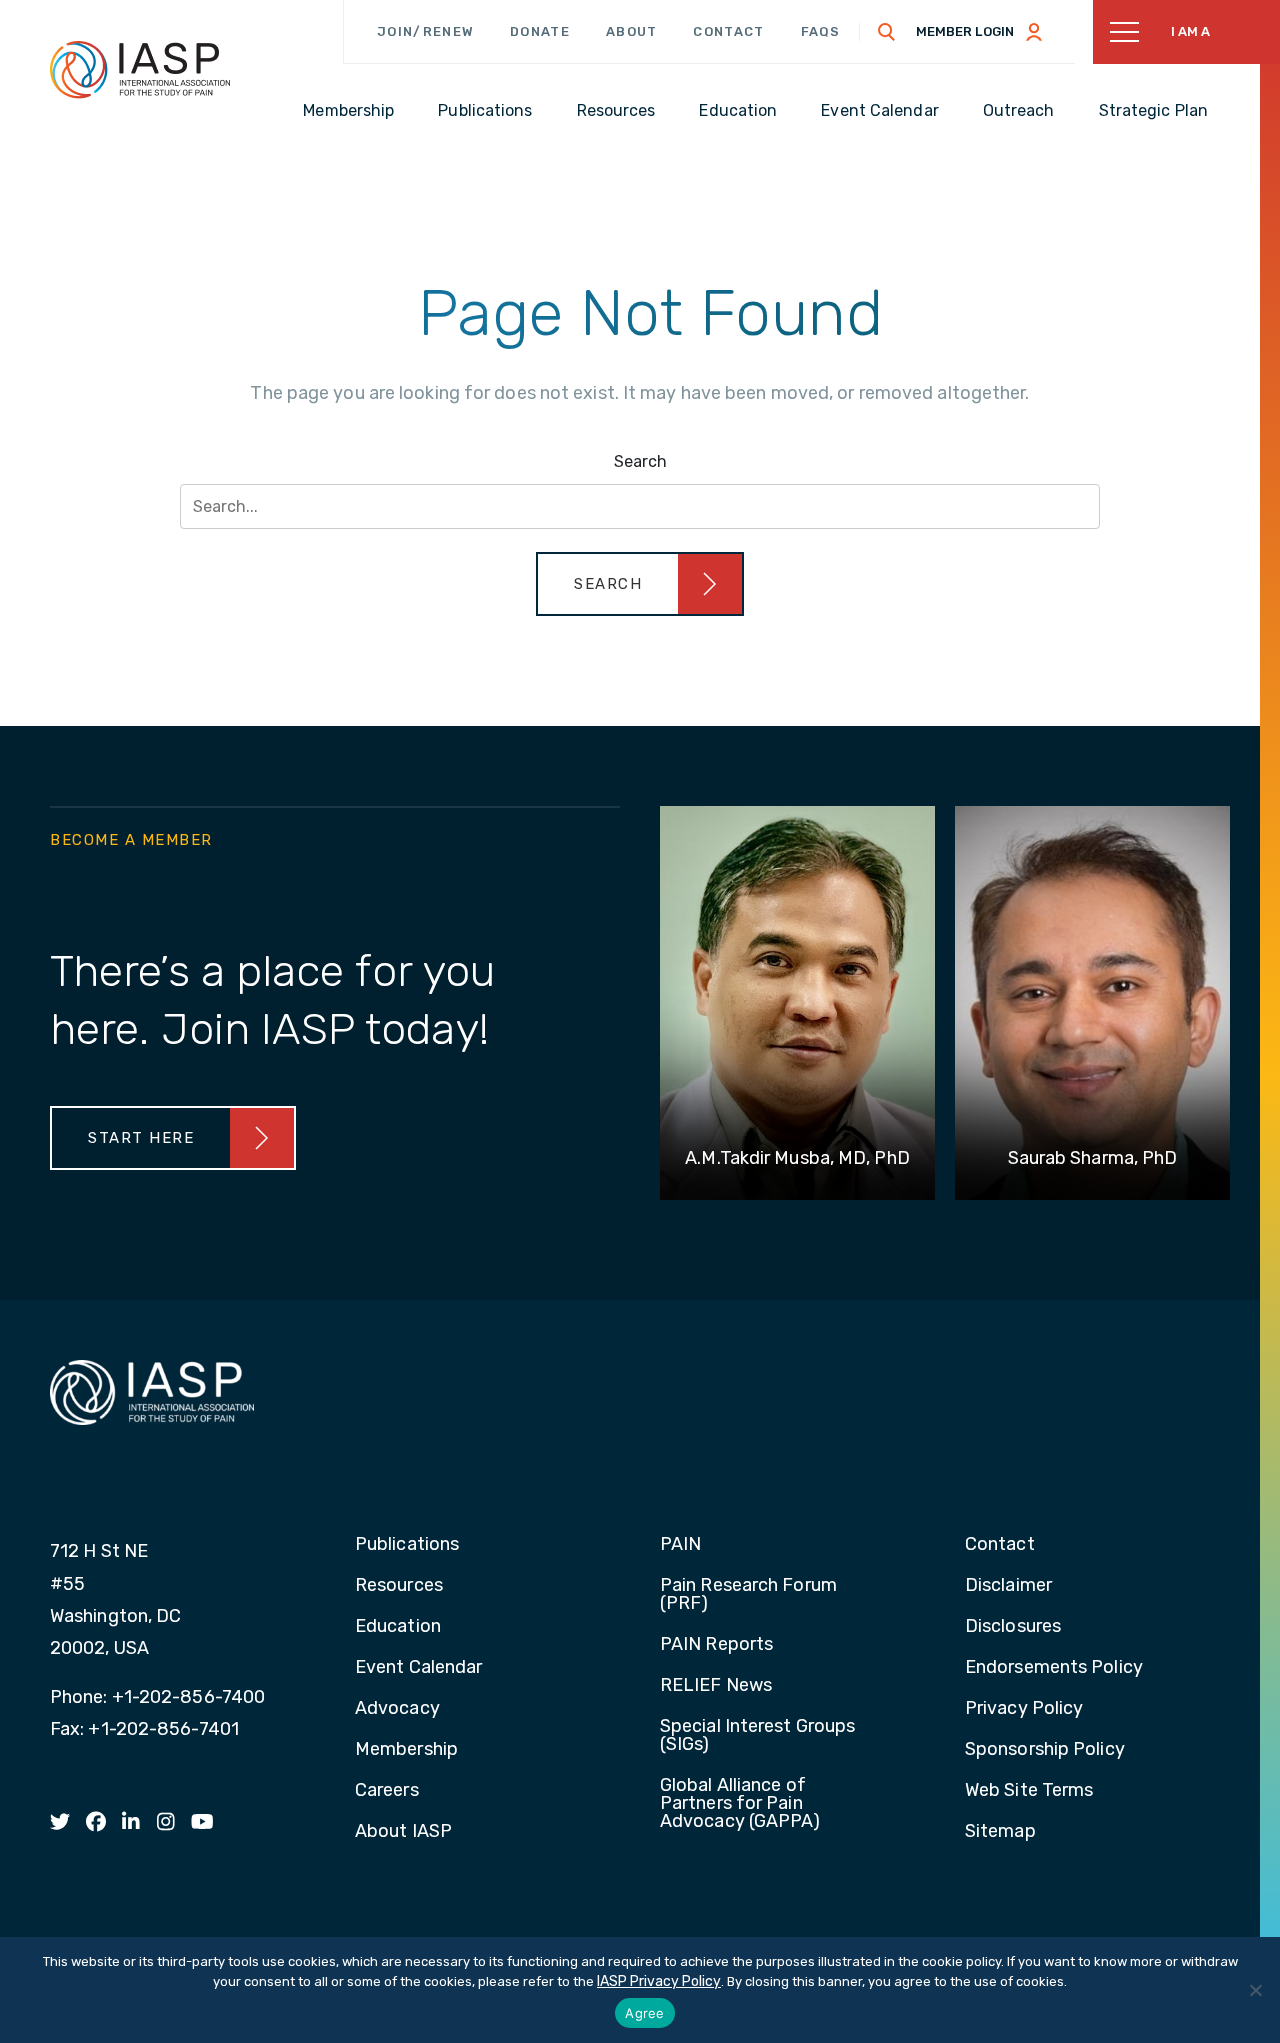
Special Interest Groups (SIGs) (757, 1736)
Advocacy (397, 1709)
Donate (540, 31)
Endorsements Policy (1054, 1668)
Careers (387, 1791)
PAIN (680, 1545)
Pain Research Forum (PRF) (748, 1595)
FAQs (821, 31)
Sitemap (1000, 1832)
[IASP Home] (140, 69)
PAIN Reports (716, 1645)
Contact (728, 31)
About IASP (403, 1832)
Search (640, 461)
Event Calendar (418, 1668)
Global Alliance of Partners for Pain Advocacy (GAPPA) (740, 1804)
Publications (407, 1545)
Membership (406, 1750)
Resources (399, 1586)
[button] (640, 584)
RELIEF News (716, 1686)
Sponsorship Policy (1045, 1750)
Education (398, 1627)
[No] (1255, 1990)
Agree (644, 2013)
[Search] (887, 32)
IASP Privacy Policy (659, 1981)
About (632, 31)
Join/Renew (425, 31)
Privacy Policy (1024, 1709)
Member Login (965, 31)
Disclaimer (1008, 1586)
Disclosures (1013, 1627)
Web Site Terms (1029, 1791)
